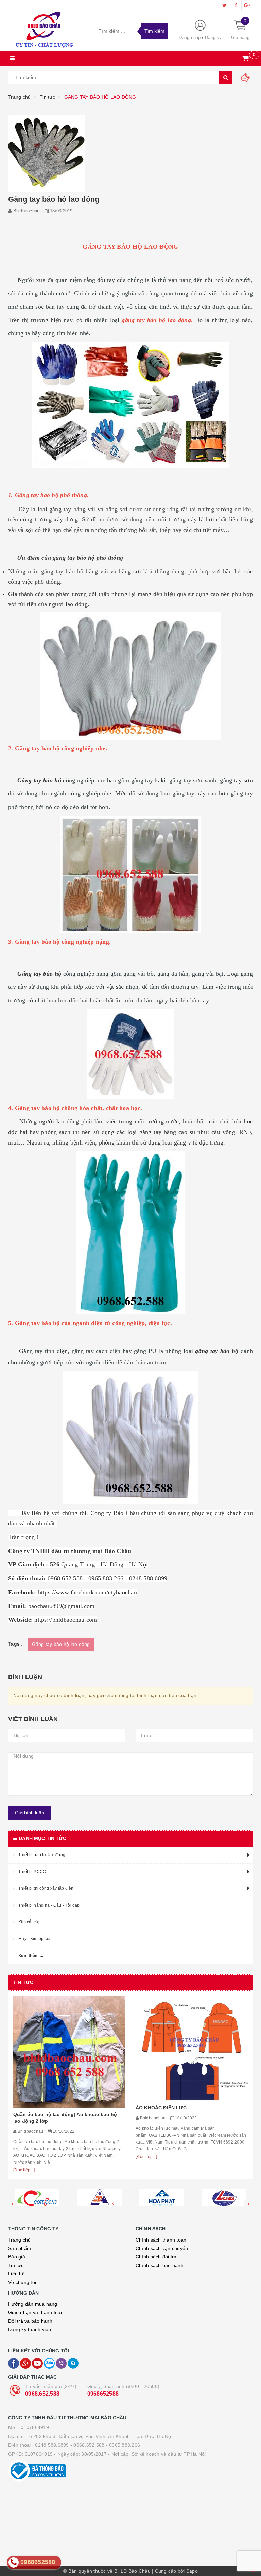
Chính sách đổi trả (156, 2257)
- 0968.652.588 (88, 2445)
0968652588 (103, 2394)
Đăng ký (213, 37)
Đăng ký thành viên (30, 2329)
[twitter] (225, 5)
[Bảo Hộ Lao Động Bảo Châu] (46, 31)
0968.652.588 (42, 2394)
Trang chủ (19, 2240)
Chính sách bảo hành (160, 2265)
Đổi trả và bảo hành (30, 2321)
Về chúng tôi (22, 2282)
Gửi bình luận (30, 1813)
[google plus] (247, 5)
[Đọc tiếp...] (24, 2157)
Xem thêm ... (31, 1956)
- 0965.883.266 (123, 2445)
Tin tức (16, 2265)
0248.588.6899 (52, 2445)
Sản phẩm (20, 2248)
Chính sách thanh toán (161, 2240)
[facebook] (236, 5)
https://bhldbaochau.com (66, 1620)
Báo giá (17, 2257)
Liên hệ (16, 2274)
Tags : (16, 1644)
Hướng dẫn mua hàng (33, 2304)
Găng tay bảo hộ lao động (61, 1644)
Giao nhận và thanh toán (36, 2312)
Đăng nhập (190, 37)
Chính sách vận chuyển (162, 2248)
